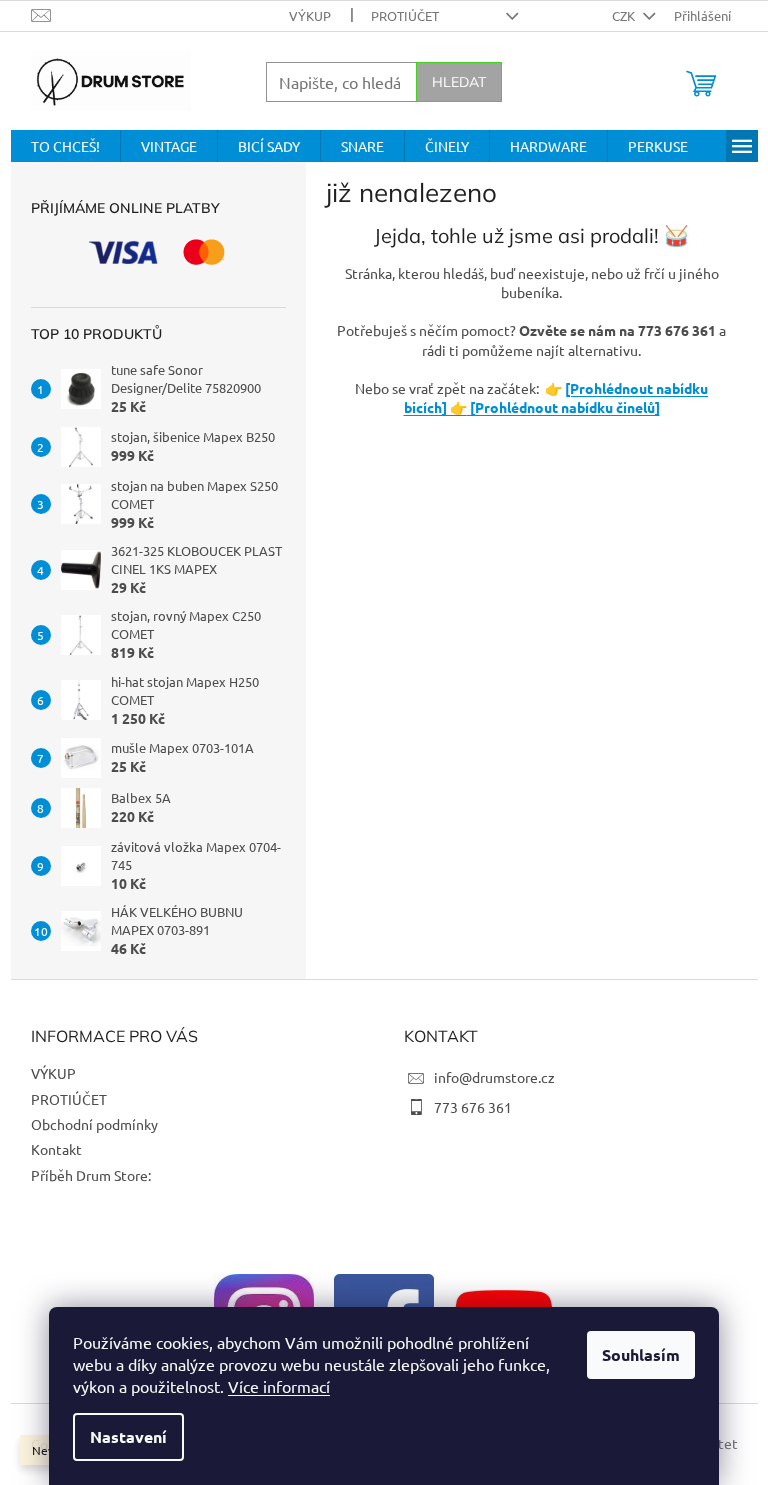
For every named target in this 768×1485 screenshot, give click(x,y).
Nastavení (128, 1436)
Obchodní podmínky (94, 1124)
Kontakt (56, 1149)
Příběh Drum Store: (91, 1175)
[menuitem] (65, 146)
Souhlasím (641, 1354)
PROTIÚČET (405, 15)
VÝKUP (310, 15)
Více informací (279, 1386)
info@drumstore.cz (494, 1077)
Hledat (459, 82)
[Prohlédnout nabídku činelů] (563, 407)
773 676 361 (473, 1107)
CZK (625, 15)
